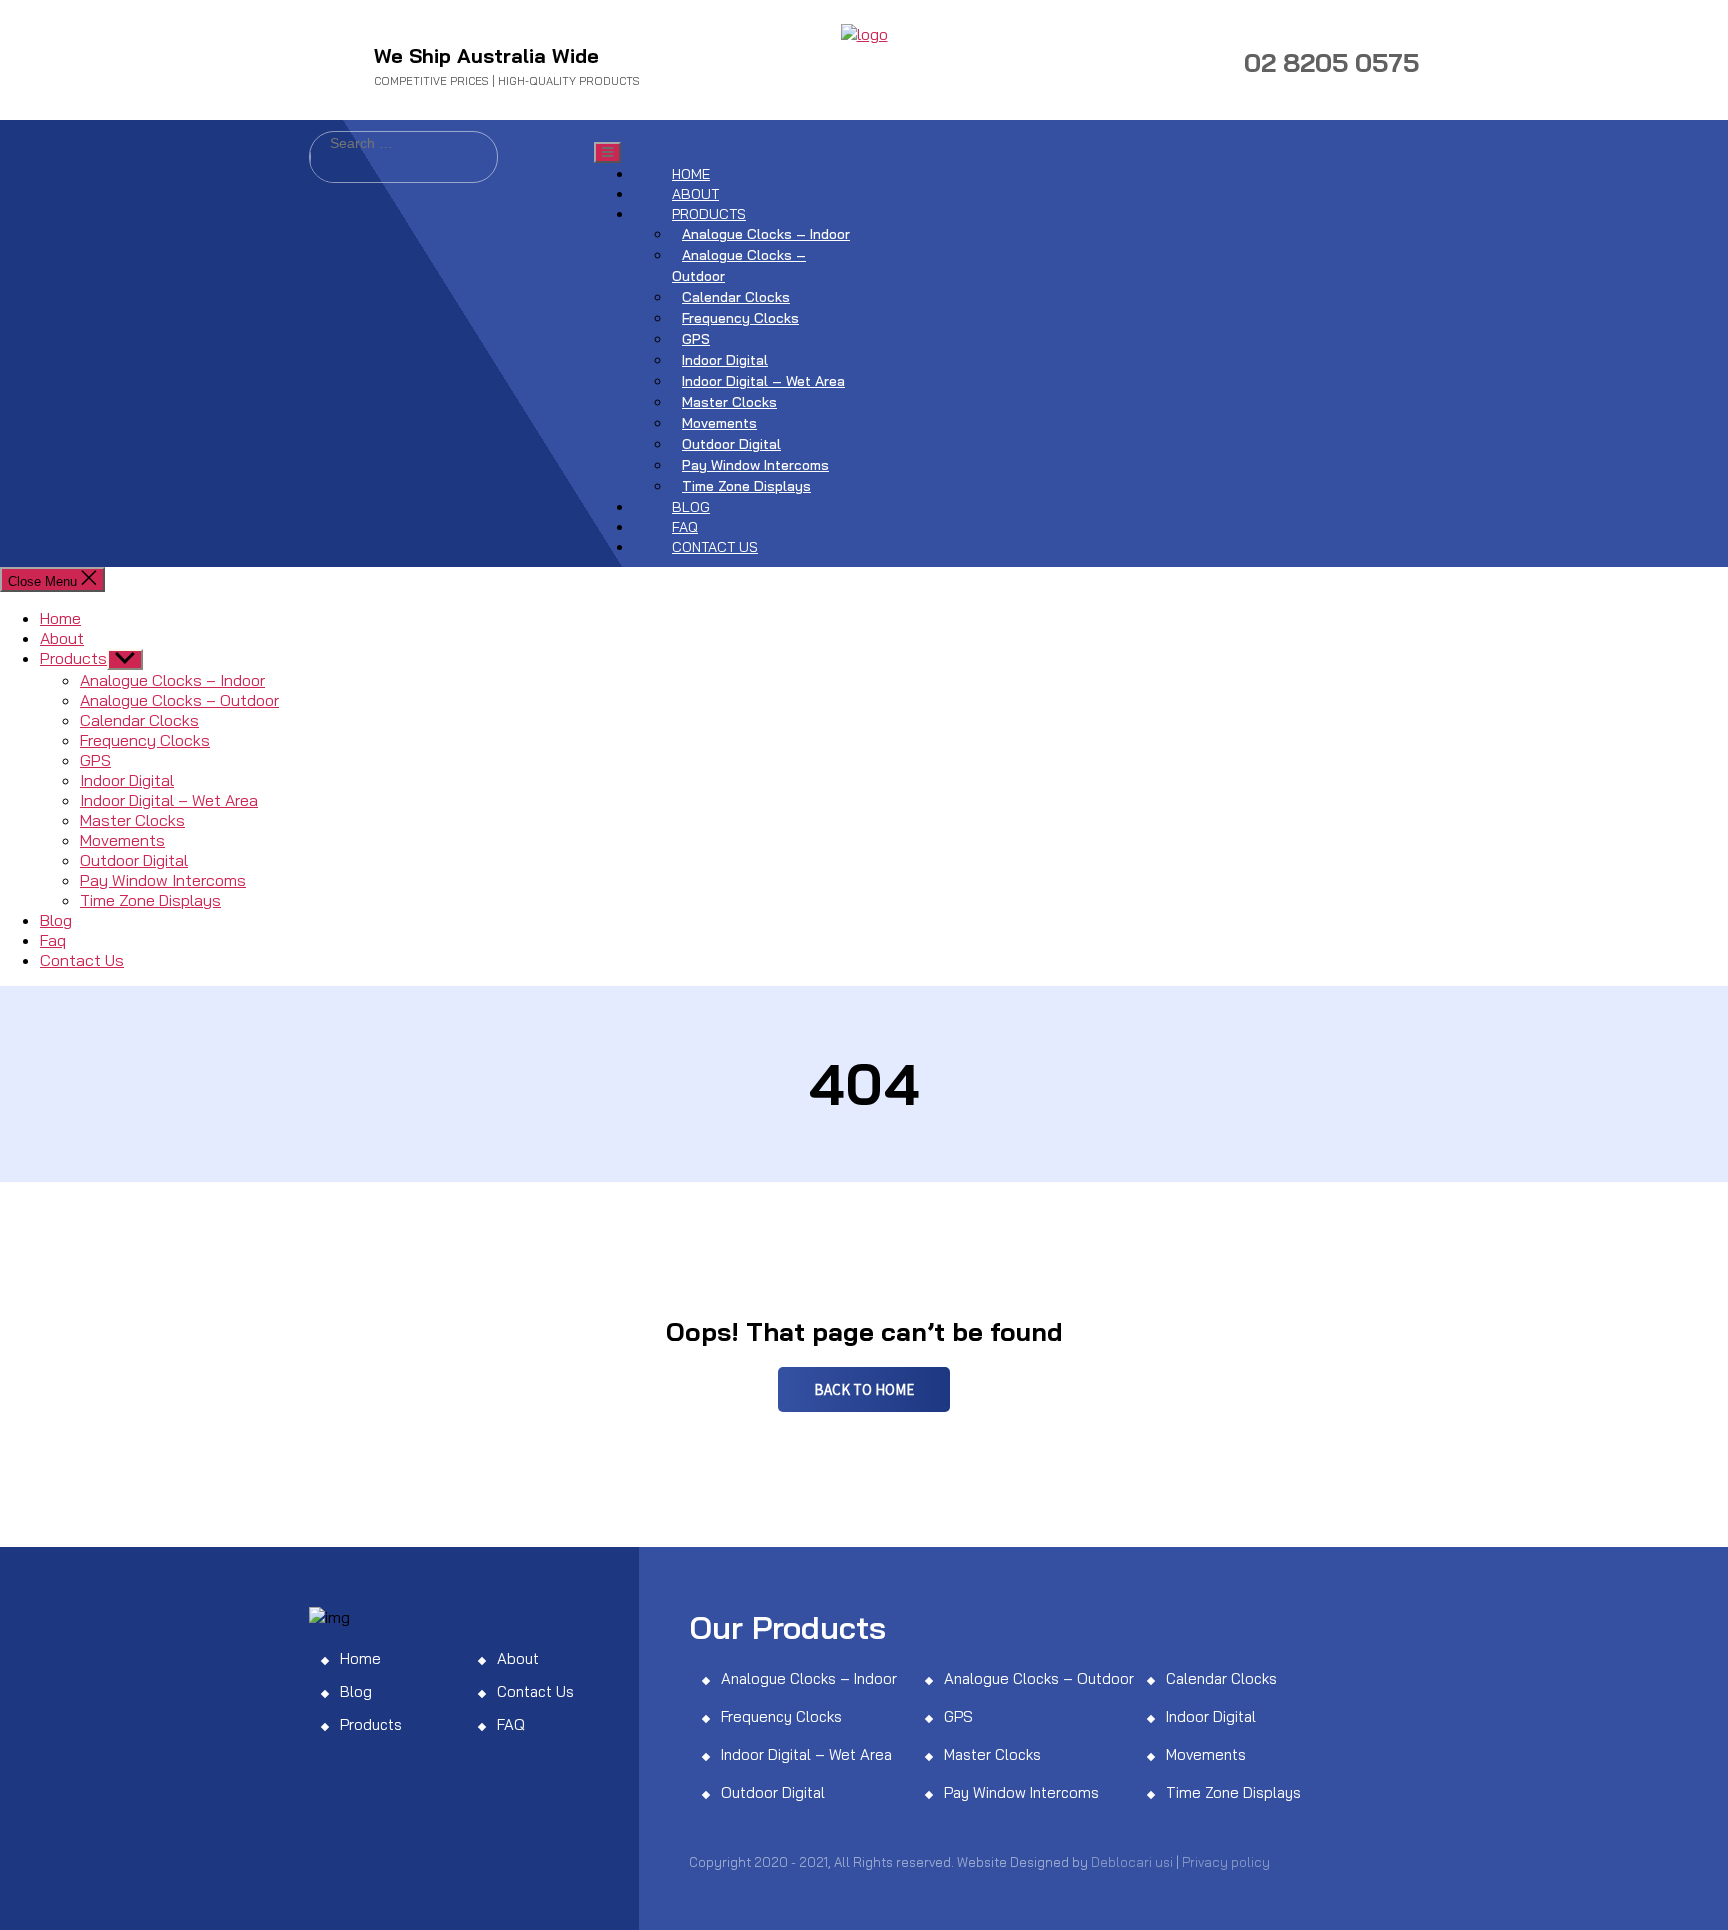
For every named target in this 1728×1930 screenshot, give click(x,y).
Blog (691, 507)
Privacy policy (1226, 1862)
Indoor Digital (725, 360)
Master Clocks (729, 402)
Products (709, 214)
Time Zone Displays (746, 486)
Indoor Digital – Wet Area (763, 381)
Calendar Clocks (736, 297)
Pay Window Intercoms (755, 465)
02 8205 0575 (1331, 62)
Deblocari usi (1132, 1862)
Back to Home (864, 1389)
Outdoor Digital (731, 444)
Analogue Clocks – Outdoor (739, 265)
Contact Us (715, 547)
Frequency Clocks (740, 318)
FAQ (511, 1724)
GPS (696, 339)
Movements (719, 423)
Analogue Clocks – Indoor (766, 234)
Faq (685, 527)
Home (691, 174)
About (695, 194)
